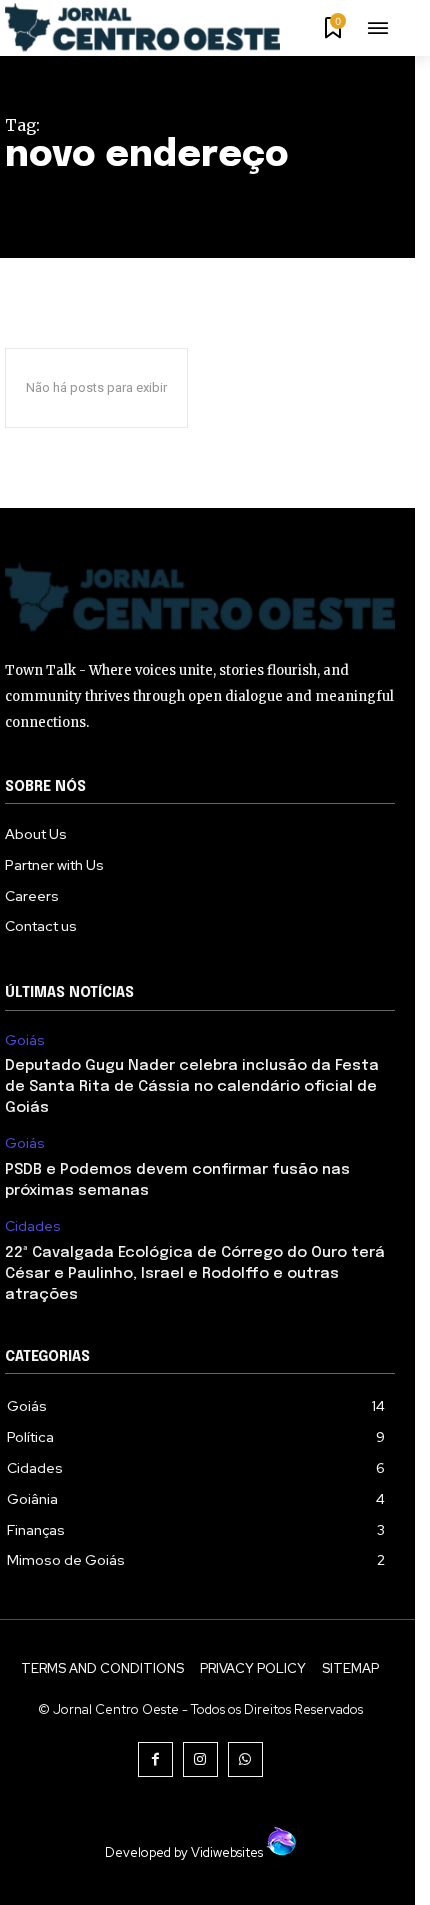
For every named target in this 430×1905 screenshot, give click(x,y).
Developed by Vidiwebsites (185, 1852)
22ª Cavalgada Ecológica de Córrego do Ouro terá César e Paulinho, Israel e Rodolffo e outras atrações (195, 1274)
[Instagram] (200, 1759)
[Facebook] (155, 1759)
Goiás (25, 1040)
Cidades (33, 1226)
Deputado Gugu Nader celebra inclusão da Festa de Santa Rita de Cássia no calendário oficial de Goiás (192, 1087)
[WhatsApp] (245, 1759)
